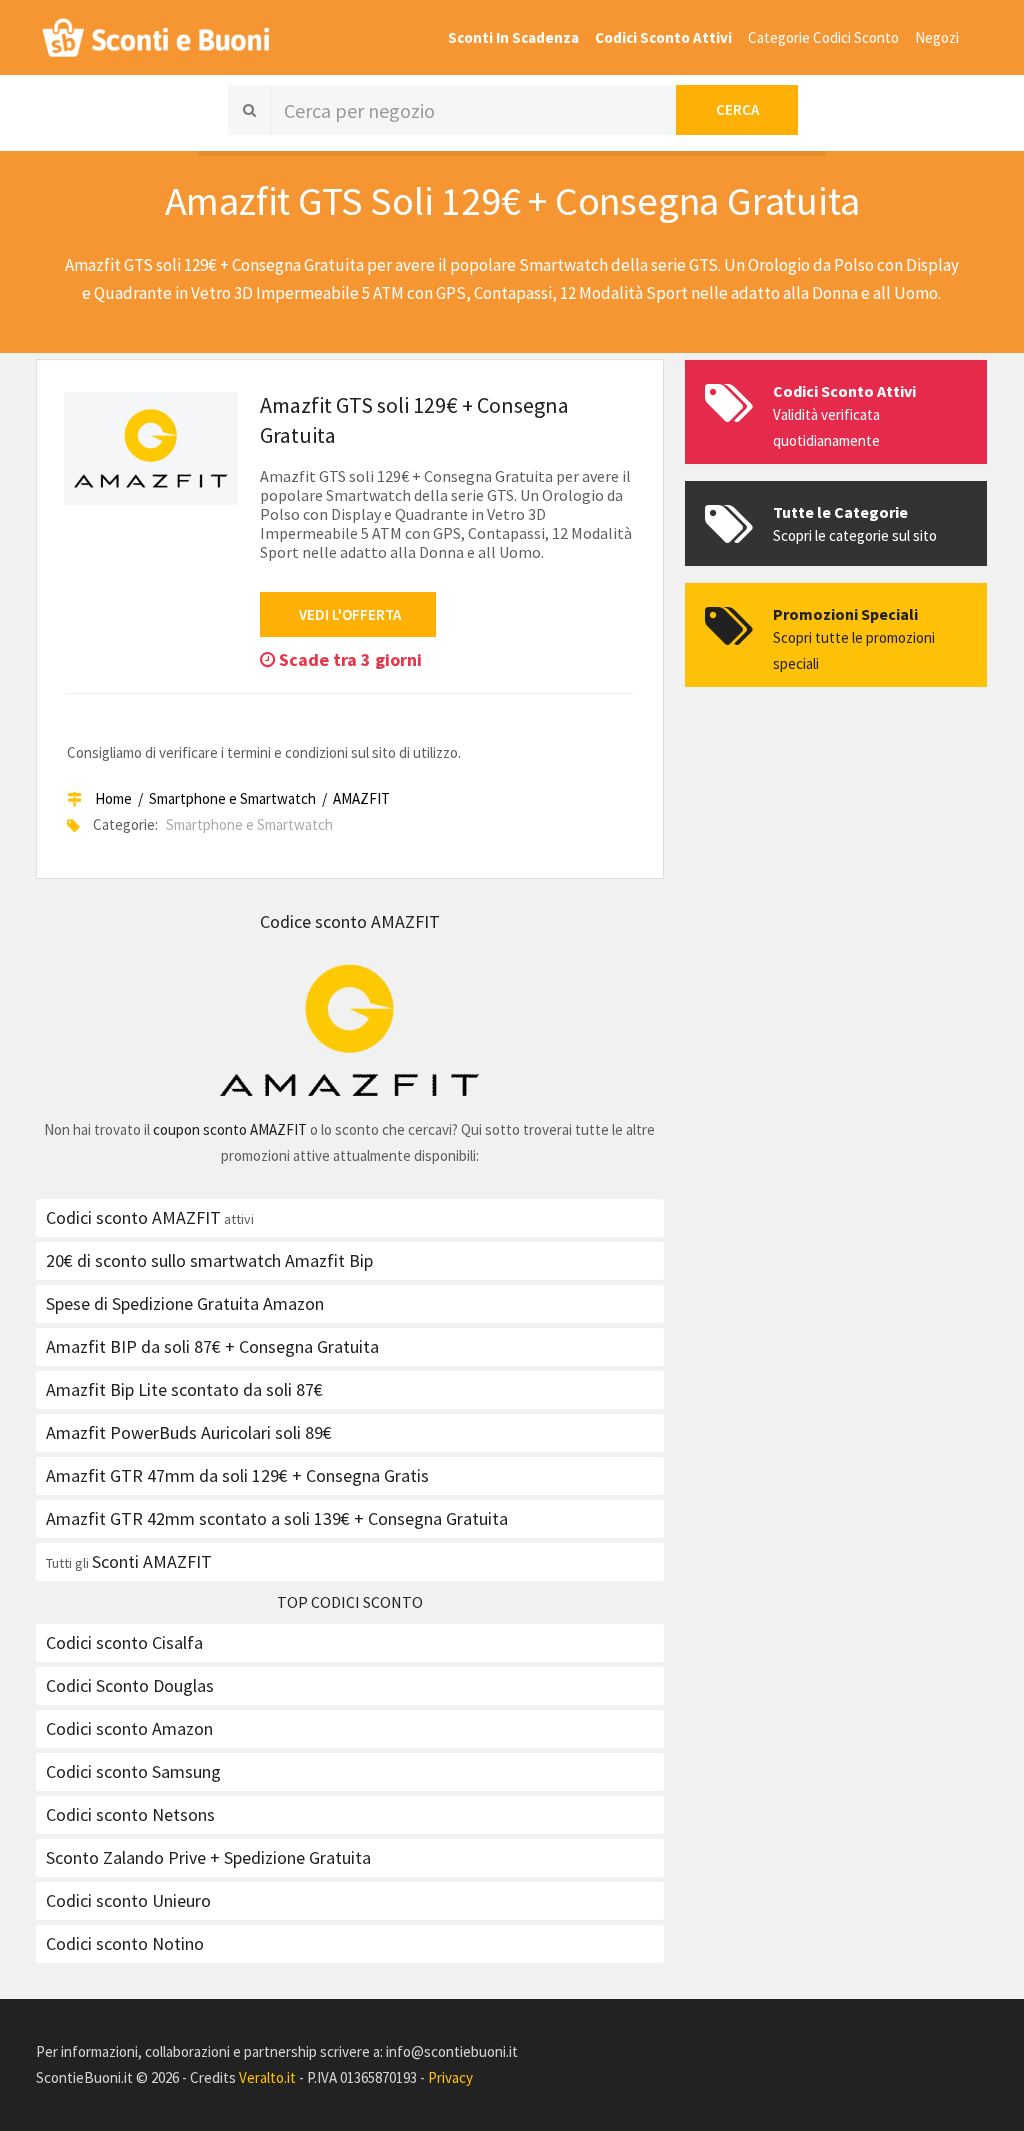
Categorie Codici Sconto (823, 37)
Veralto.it (267, 2077)
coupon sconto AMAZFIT (230, 1129)
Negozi (937, 37)
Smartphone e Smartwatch (232, 798)
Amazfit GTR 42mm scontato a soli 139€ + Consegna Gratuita (277, 1518)
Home (113, 798)
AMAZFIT (361, 798)
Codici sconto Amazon (129, 1728)
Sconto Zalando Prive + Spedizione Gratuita (208, 1857)
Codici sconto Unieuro (128, 1900)
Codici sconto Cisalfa (124, 1642)
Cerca (737, 109)
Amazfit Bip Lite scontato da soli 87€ (184, 1389)
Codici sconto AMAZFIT (133, 1217)
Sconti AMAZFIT (152, 1561)
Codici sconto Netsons (130, 1814)
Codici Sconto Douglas (130, 1685)
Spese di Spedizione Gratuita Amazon (185, 1303)
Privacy (450, 2077)
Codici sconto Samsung (133, 1771)
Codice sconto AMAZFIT (350, 921)
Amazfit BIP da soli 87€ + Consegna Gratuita (212, 1346)
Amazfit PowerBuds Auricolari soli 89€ (189, 1432)
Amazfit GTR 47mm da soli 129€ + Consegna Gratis (237, 1475)
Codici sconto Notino (125, 1943)
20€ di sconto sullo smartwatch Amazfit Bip (209, 1260)
